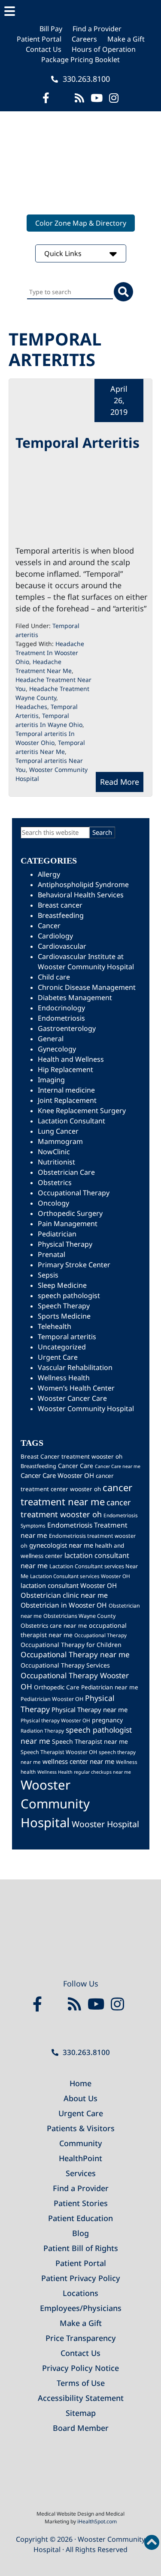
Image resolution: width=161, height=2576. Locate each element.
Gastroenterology (67, 1028)
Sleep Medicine (62, 1285)
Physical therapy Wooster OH (55, 1720)
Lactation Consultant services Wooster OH (80, 1576)
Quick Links (64, 253)
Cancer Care (76, 1466)
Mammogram (60, 1141)
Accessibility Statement (81, 2398)
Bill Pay (51, 29)
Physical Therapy (65, 1244)
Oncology (53, 1203)
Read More (120, 782)
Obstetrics (55, 1182)
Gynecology (57, 1049)
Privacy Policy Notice (80, 2368)
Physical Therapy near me (90, 1709)
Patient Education (80, 2218)
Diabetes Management (75, 998)
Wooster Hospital (105, 1824)
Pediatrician (57, 1234)
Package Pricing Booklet (80, 60)
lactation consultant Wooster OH (69, 1585)
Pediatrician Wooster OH (52, 1699)
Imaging (51, 1080)
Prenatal (52, 1254)
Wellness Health (64, 1378)
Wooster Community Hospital (86, 1409)
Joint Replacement (67, 1100)
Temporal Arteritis (77, 442)
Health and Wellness (71, 1059)
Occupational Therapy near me (75, 1654)
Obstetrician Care (66, 1172)
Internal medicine (66, 1090)
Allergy (49, 874)
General (51, 1039)
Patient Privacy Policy (81, 2278)
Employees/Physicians (81, 2308)
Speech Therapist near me (90, 1741)
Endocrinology (61, 1008)
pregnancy (107, 1720)
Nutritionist (56, 1162)
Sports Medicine (64, 1316)
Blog (80, 2233)
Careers (84, 39)
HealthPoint (80, 2158)
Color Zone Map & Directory (81, 223)
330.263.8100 (85, 79)
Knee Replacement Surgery (82, 1111)
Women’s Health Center (76, 1388)
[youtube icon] (98, 2004)
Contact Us (44, 49)
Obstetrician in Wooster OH (64, 1605)
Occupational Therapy (74, 1193)
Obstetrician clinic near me (64, 1595)
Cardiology (55, 936)
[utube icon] (97, 98)
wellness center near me (78, 1761)
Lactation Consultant (71, 1121)
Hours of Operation (104, 49)
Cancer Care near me (118, 1466)
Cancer (49, 926)
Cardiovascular (62, 946)
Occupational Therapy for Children (71, 1645)
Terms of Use (81, 2383)
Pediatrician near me (110, 1687)
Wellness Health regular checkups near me (84, 1772)
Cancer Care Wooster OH (57, 1475)
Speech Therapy (64, 1306)
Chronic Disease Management (87, 987)
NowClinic (54, 1152)
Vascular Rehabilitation (75, 1367)
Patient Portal (39, 39)
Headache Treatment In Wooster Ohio (50, 653)
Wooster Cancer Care (72, 1398)
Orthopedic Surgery (70, 1213)
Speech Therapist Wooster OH (59, 1752)
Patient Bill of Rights (81, 2248)
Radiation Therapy (42, 1730)
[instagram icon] (114, 98)
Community (81, 2143)
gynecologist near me (61, 1545)
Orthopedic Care (57, 1687)
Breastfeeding (61, 915)
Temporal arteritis (67, 1337)
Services (81, 2173)
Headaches (31, 707)
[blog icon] (79, 98)
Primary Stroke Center (74, 1265)
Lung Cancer (58, 1131)
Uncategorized (62, 1347)
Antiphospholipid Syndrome (83, 884)
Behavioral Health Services (81, 895)
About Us (80, 2098)
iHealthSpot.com (97, 2521)
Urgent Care (58, 1357)
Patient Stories (81, 2203)
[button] (80, 12)
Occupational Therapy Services (65, 1665)
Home (80, 2083)
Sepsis (48, 1275)
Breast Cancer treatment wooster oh (71, 1456)
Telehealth (55, 1326)
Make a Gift (126, 39)
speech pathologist (69, 1295)
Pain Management (68, 1224)
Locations (80, 2293)
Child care (54, 977)
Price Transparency (81, 2338)
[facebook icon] (46, 98)
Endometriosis (61, 1018)
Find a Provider (97, 29)
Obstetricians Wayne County (79, 1616)
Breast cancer (60, 905)
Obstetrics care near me (54, 1626)
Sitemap (81, 2413)
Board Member (81, 2428)
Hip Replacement (65, 1069)
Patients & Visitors (81, 2128)
